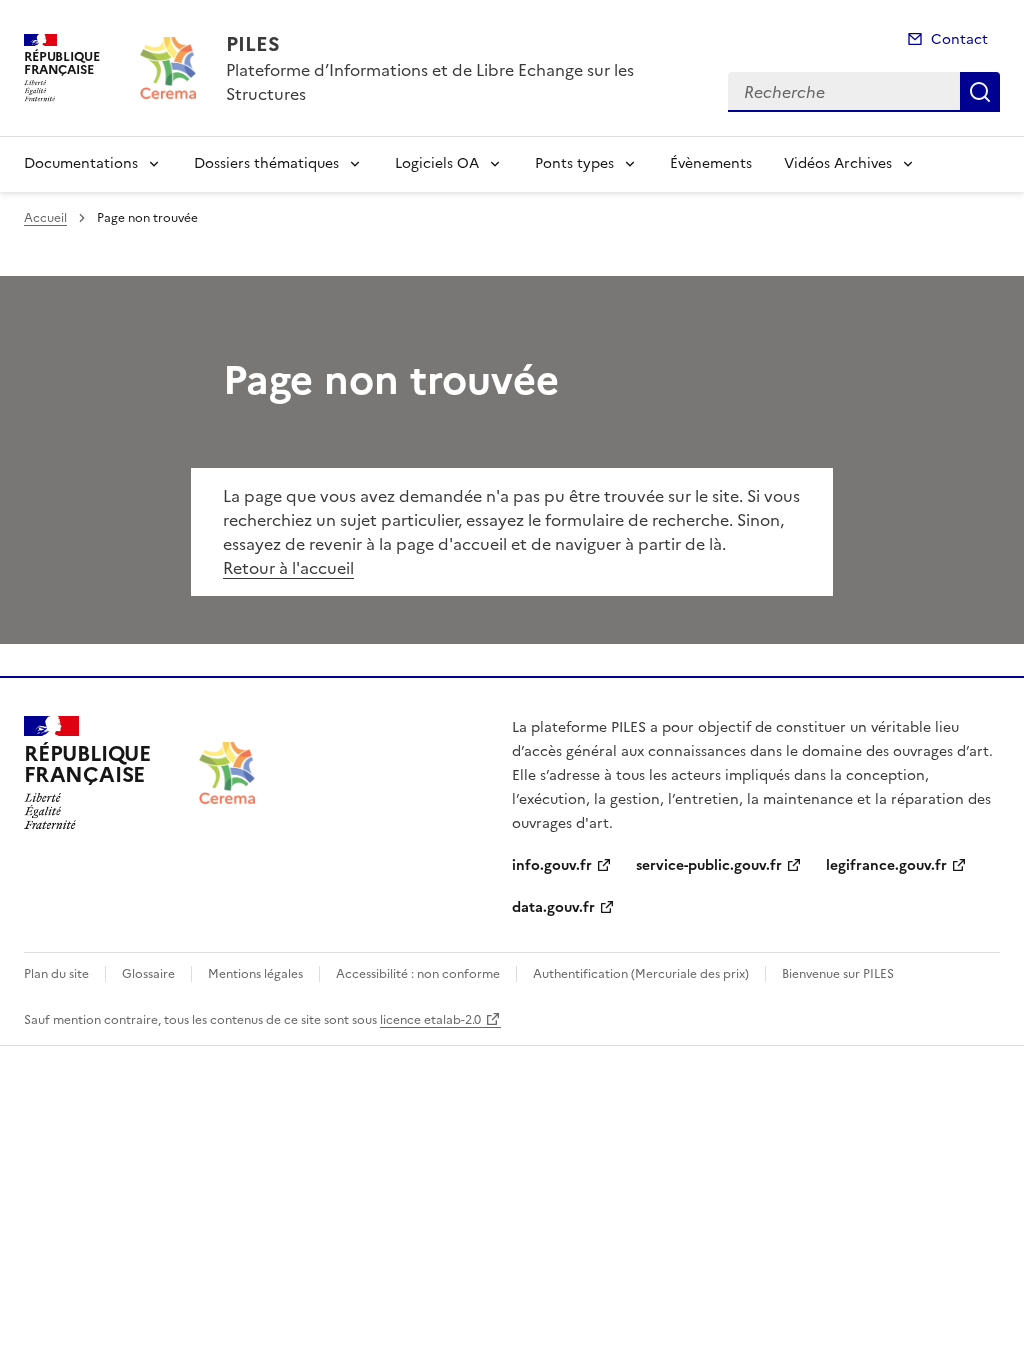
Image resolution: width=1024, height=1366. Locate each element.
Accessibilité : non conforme (418, 974)
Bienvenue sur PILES (838, 974)
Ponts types (574, 163)
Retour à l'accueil (288, 568)
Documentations (81, 163)
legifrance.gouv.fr (886, 865)
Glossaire (148, 974)
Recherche (980, 92)
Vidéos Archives (838, 163)
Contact (959, 39)
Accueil (45, 218)
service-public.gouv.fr (709, 865)
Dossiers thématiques (266, 163)
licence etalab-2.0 (430, 1020)
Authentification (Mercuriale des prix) (641, 974)
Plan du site (56, 974)
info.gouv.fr (552, 865)
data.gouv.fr (553, 907)
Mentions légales (255, 974)
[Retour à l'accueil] (227, 773)
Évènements (711, 163)
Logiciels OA (437, 163)
